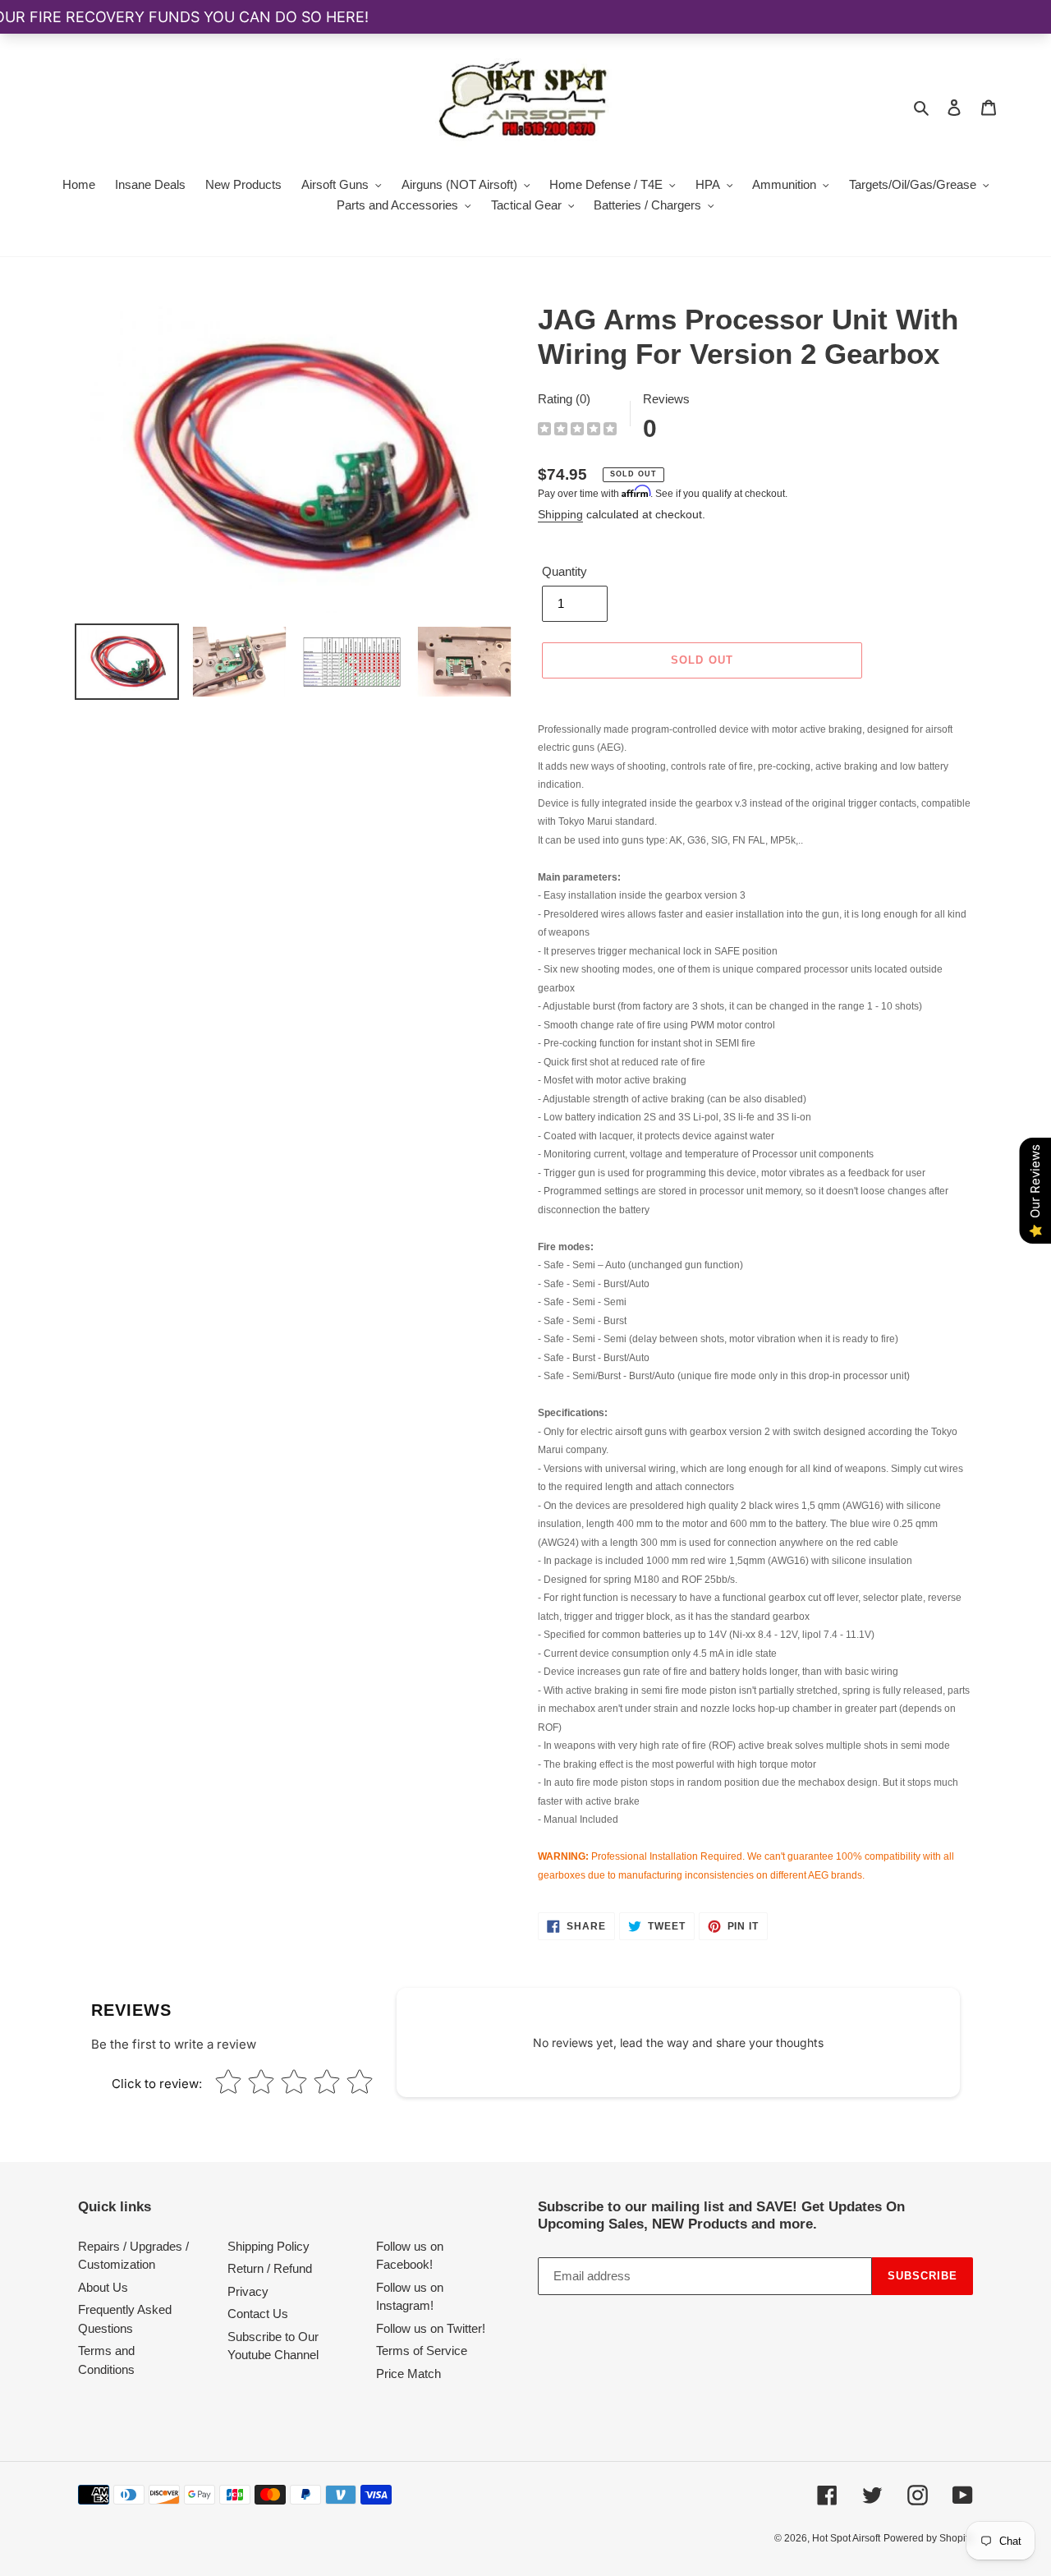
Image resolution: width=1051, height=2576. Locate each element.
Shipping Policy (268, 2246)
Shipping (560, 514)
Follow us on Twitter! (431, 2328)
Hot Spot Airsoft (846, 2538)
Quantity (565, 571)
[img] (577, 431)
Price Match (408, 2374)
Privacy (248, 2291)
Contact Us (258, 2314)
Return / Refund (270, 2268)
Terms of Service (422, 2351)
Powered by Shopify (928, 2538)
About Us (103, 2287)
